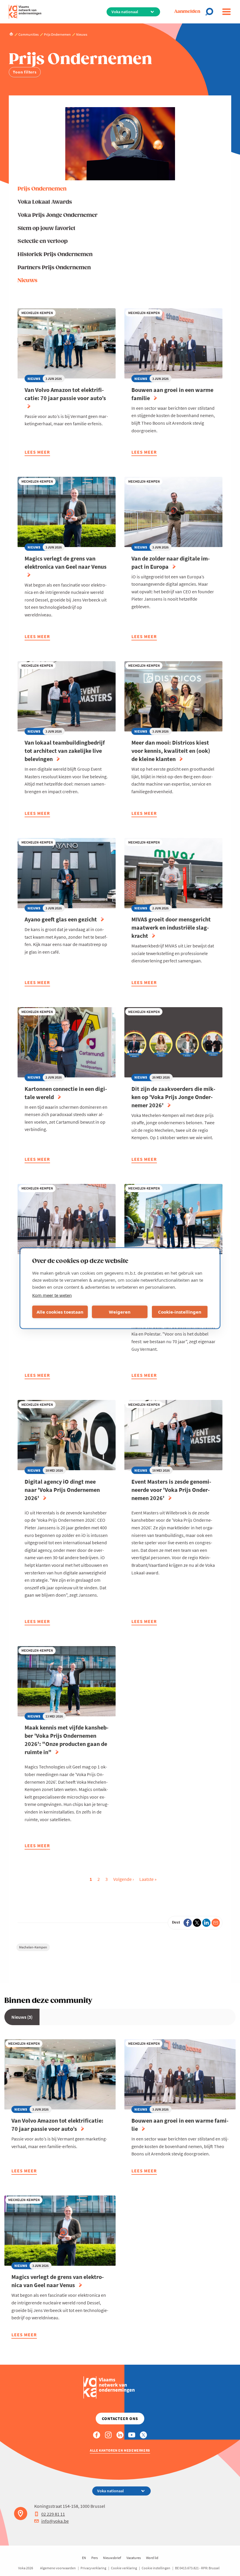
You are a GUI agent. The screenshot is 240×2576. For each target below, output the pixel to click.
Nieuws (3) (22, 2017)
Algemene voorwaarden (58, 2568)
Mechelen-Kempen (33, 1947)
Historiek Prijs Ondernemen (55, 254)
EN (84, 2558)
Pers (95, 2558)
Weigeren (120, 1312)
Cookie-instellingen (180, 1312)
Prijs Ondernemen (42, 189)
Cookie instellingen (156, 2568)
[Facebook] (188, 1923)
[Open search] (211, 12)
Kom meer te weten (52, 1295)
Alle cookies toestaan (60, 1312)
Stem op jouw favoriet (46, 228)
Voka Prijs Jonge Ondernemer (58, 215)
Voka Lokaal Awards (45, 202)
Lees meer (37, 453)
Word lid (152, 2558)
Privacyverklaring (93, 2568)
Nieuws (28, 281)
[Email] (216, 1923)
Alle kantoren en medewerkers (120, 2450)
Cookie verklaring (124, 2568)
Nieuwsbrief (112, 2558)
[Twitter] (197, 1923)
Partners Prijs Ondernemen (54, 268)
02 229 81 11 (53, 2514)
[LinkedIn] (206, 1923)
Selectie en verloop (43, 241)
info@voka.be (55, 2521)
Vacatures (134, 2558)
